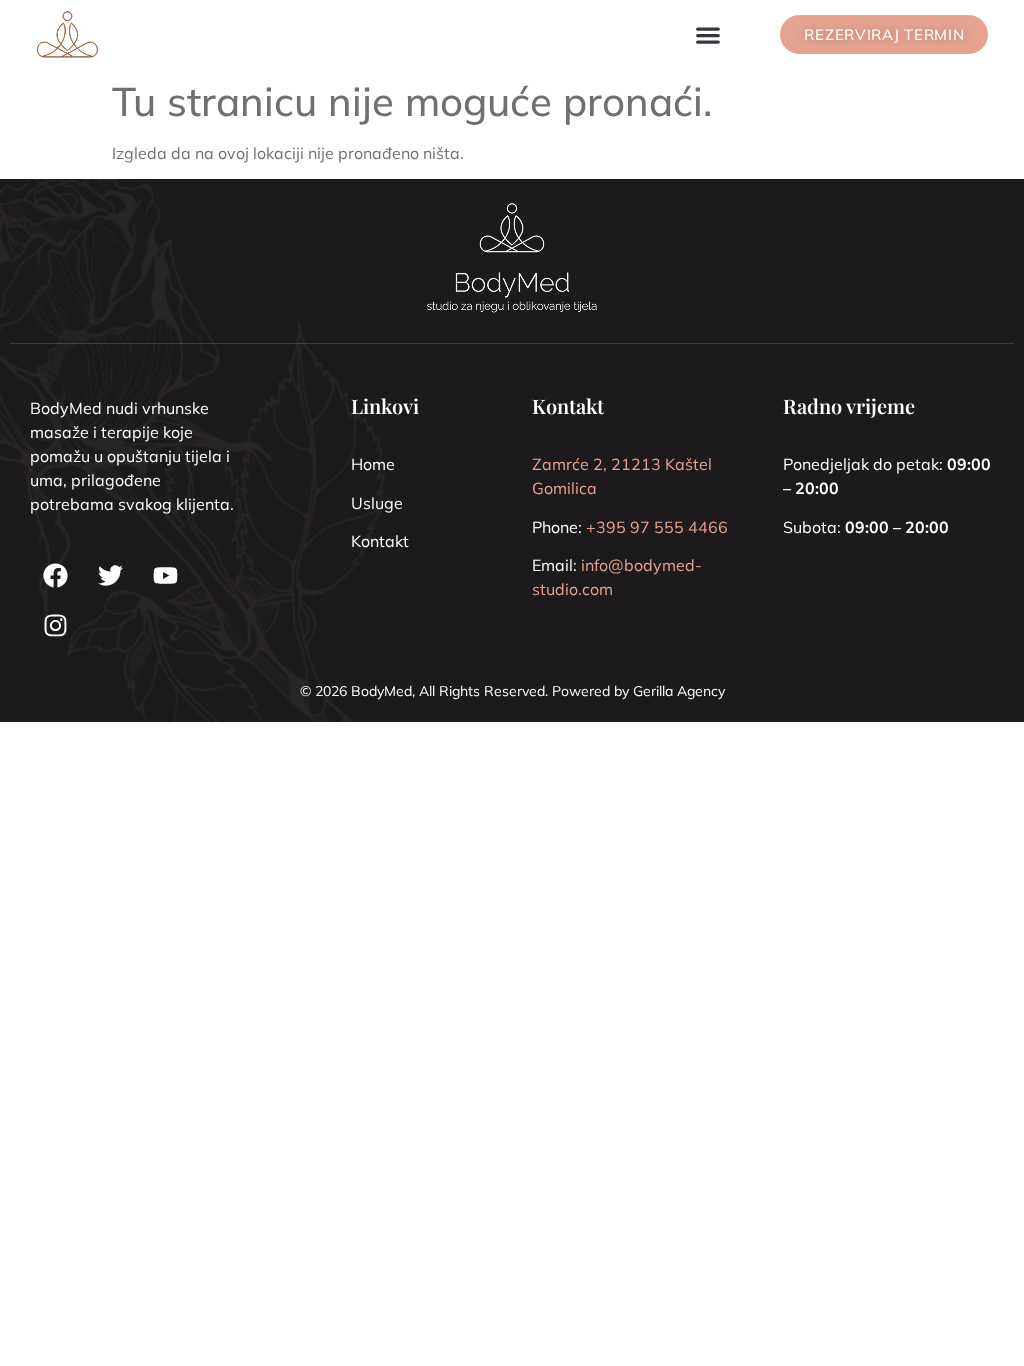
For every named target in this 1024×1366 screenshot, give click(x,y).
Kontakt (380, 541)
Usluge (377, 503)
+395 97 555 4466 (657, 527)
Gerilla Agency (679, 691)
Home (373, 464)
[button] (707, 34)
